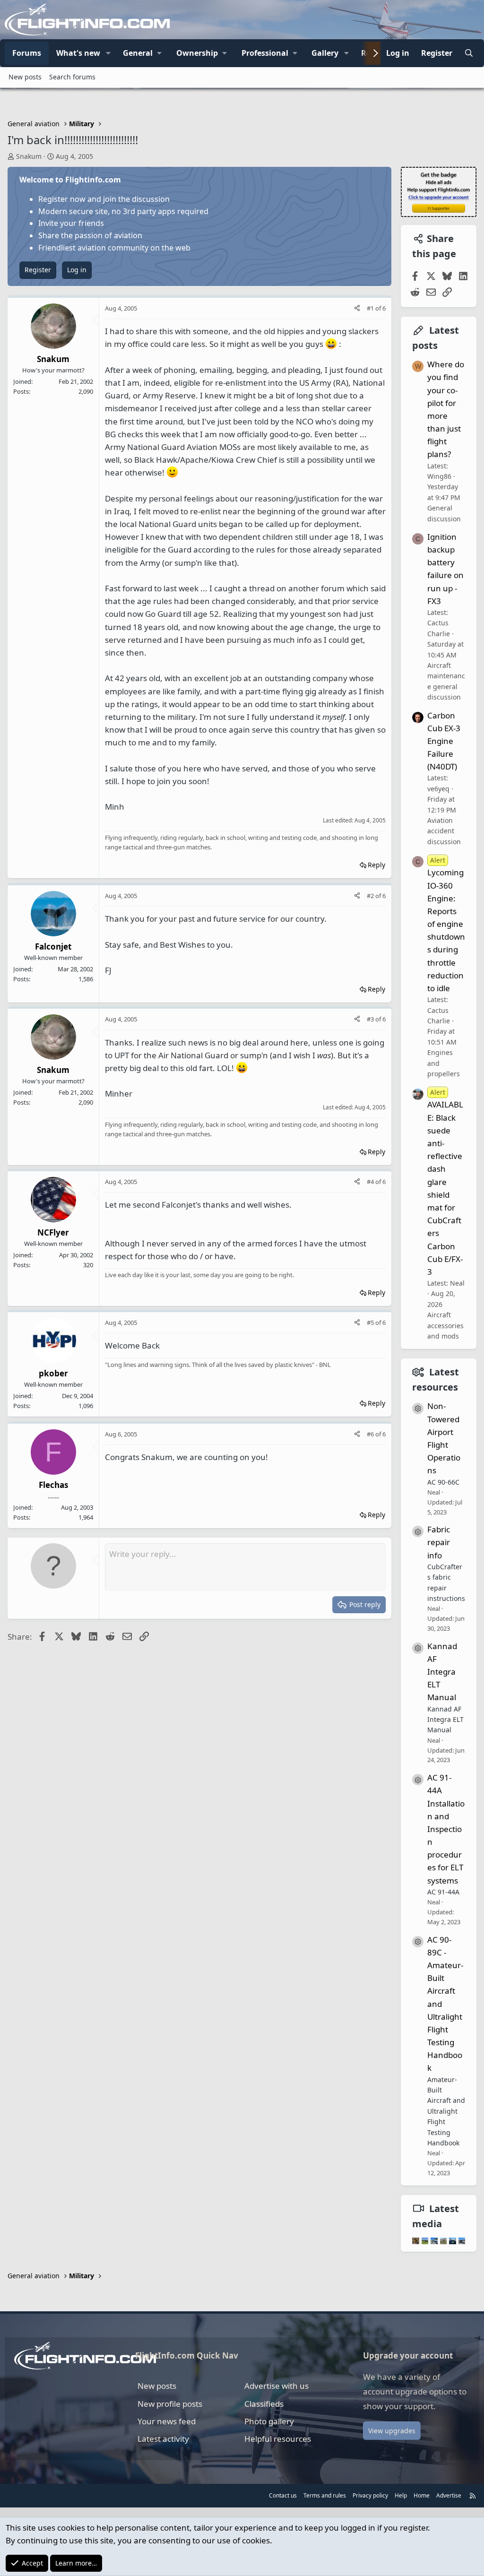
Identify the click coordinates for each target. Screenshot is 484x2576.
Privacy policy (370, 2495)
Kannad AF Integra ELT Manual (442, 1672)
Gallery (325, 53)
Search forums (72, 77)
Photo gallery (269, 2421)
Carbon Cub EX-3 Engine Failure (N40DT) (444, 741)
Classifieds (264, 2404)
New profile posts (170, 2404)
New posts (25, 77)
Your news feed (167, 2421)
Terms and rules (325, 2495)
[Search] (469, 53)
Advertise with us (277, 2386)
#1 (371, 308)
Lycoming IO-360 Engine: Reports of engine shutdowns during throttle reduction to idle (446, 925)
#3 (371, 1019)
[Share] (357, 308)
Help (401, 2495)
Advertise (449, 2495)
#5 (371, 1323)
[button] (108, 53)
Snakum (29, 156)
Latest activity (163, 2439)
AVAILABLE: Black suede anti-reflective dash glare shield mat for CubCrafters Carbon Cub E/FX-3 (445, 1182)
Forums (27, 53)
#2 (371, 896)
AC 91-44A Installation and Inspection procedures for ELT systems (446, 1829)
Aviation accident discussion (444, 831)
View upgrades (392, 2431)
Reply (376, 865)
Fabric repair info (439, 1542)
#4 (371, 1182)
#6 (371, 1434)
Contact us (283, 2495)
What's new (78, 53)
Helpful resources (278, 2439)
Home (422, 2495)
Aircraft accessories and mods (445, 1325)
